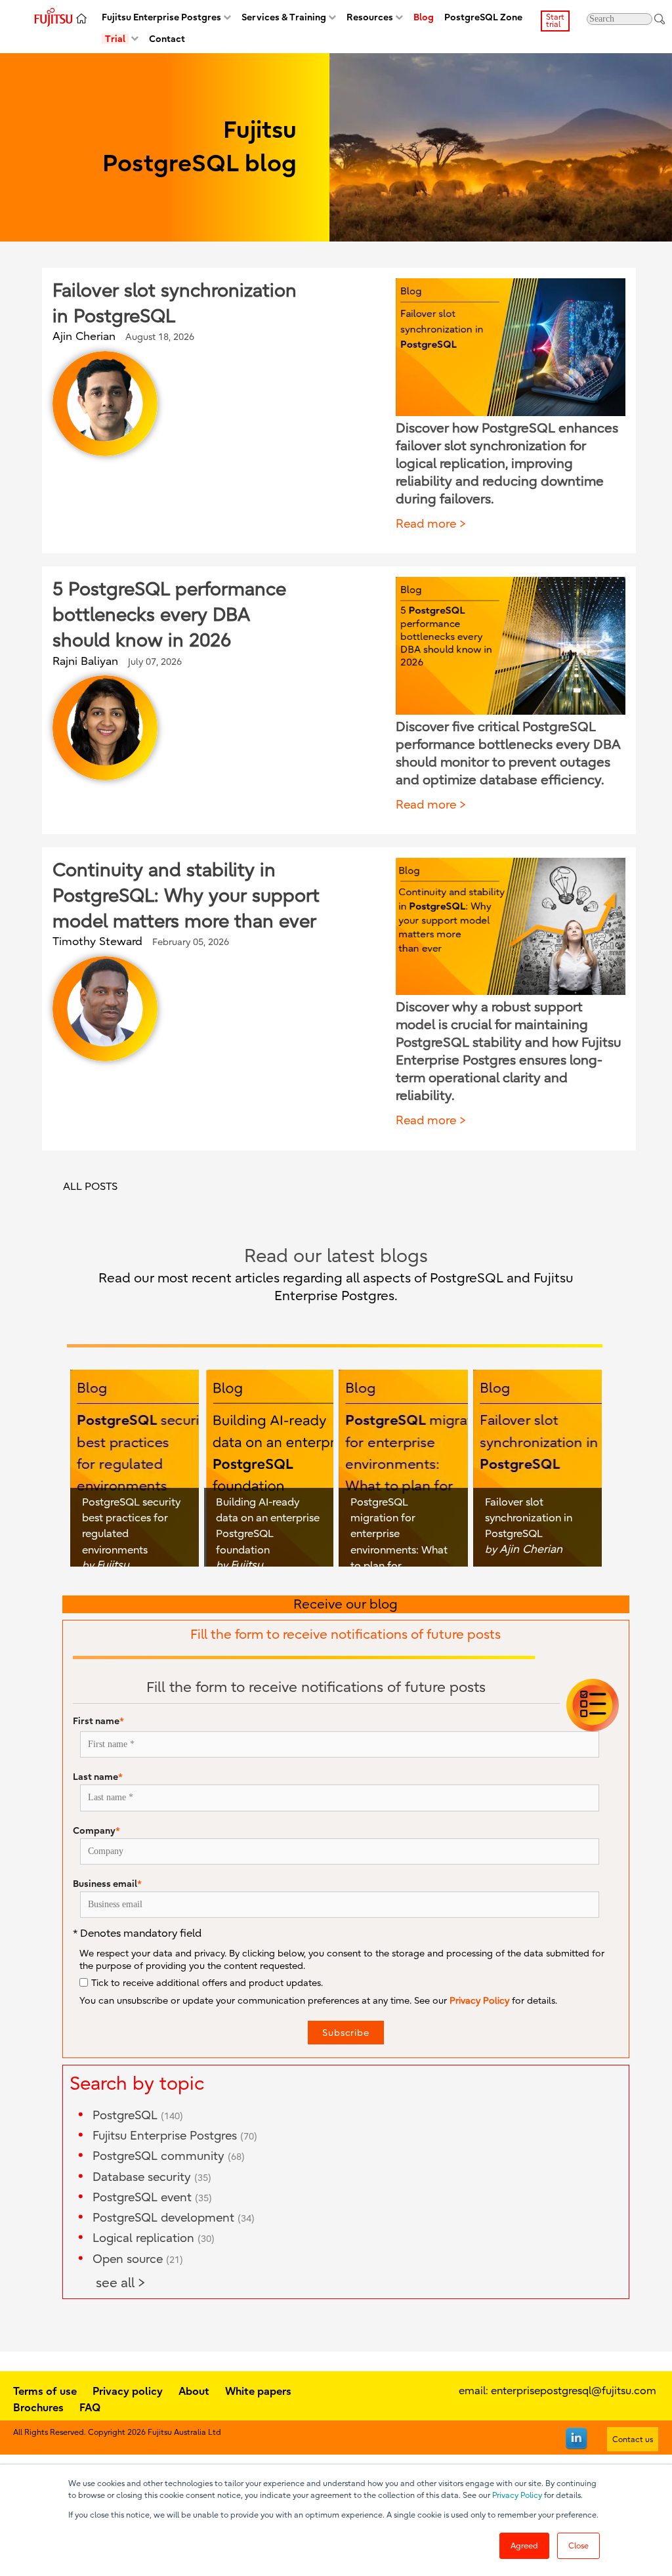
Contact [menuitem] (167, 39)
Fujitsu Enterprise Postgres (175, 2136)
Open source (138, 2259)
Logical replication (154, 2238)
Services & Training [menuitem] (284, 17)
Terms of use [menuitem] (45, 2391)
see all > (121, 2283)
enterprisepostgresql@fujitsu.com (574, 2391)
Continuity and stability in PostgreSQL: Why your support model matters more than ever (186, 896)
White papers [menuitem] (258, 2391)
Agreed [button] (524, 2546)
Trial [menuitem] (115, 39)
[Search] (660, 19)
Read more (426, 524)
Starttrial (555, 21)
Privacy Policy (517, 2495)
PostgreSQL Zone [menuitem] (483, 17)
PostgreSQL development (174, 2218)
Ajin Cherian (84, 336)
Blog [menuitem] (424, 17)
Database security (152, 2177)
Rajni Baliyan (85, 661)
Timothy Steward (97, 941)
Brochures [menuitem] (38, 2407)
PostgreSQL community (169, 2156)
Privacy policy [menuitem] (128, 2391)
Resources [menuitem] (370, 17)
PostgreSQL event (152, 2198)
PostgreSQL (138, 2116)
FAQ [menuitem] (90, 2407)
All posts (90, 1187)
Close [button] (578, 2546)
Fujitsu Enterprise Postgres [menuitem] (161, 17)
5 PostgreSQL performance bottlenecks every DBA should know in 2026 (169, 615)
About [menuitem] (194, 2391)
